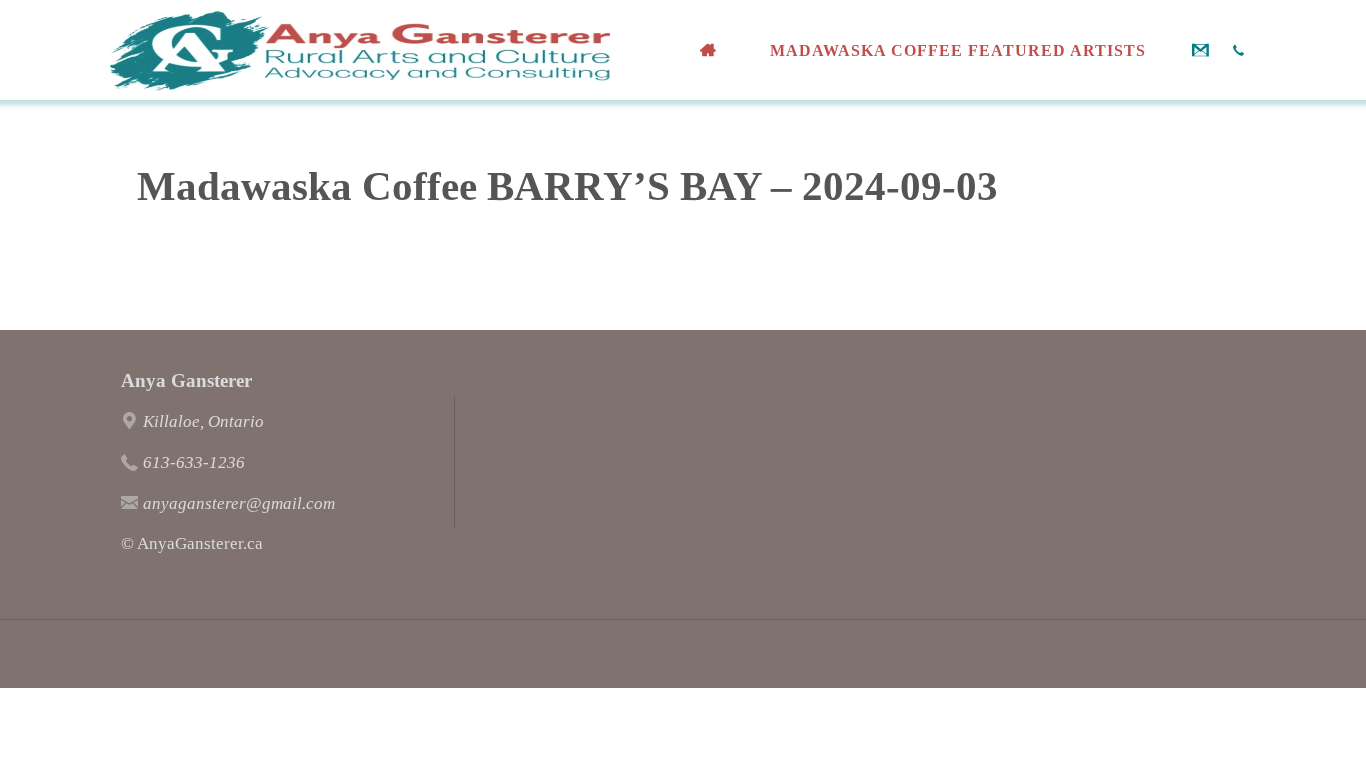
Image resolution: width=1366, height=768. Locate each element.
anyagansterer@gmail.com (239, 503)
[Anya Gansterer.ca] (360, 49)
